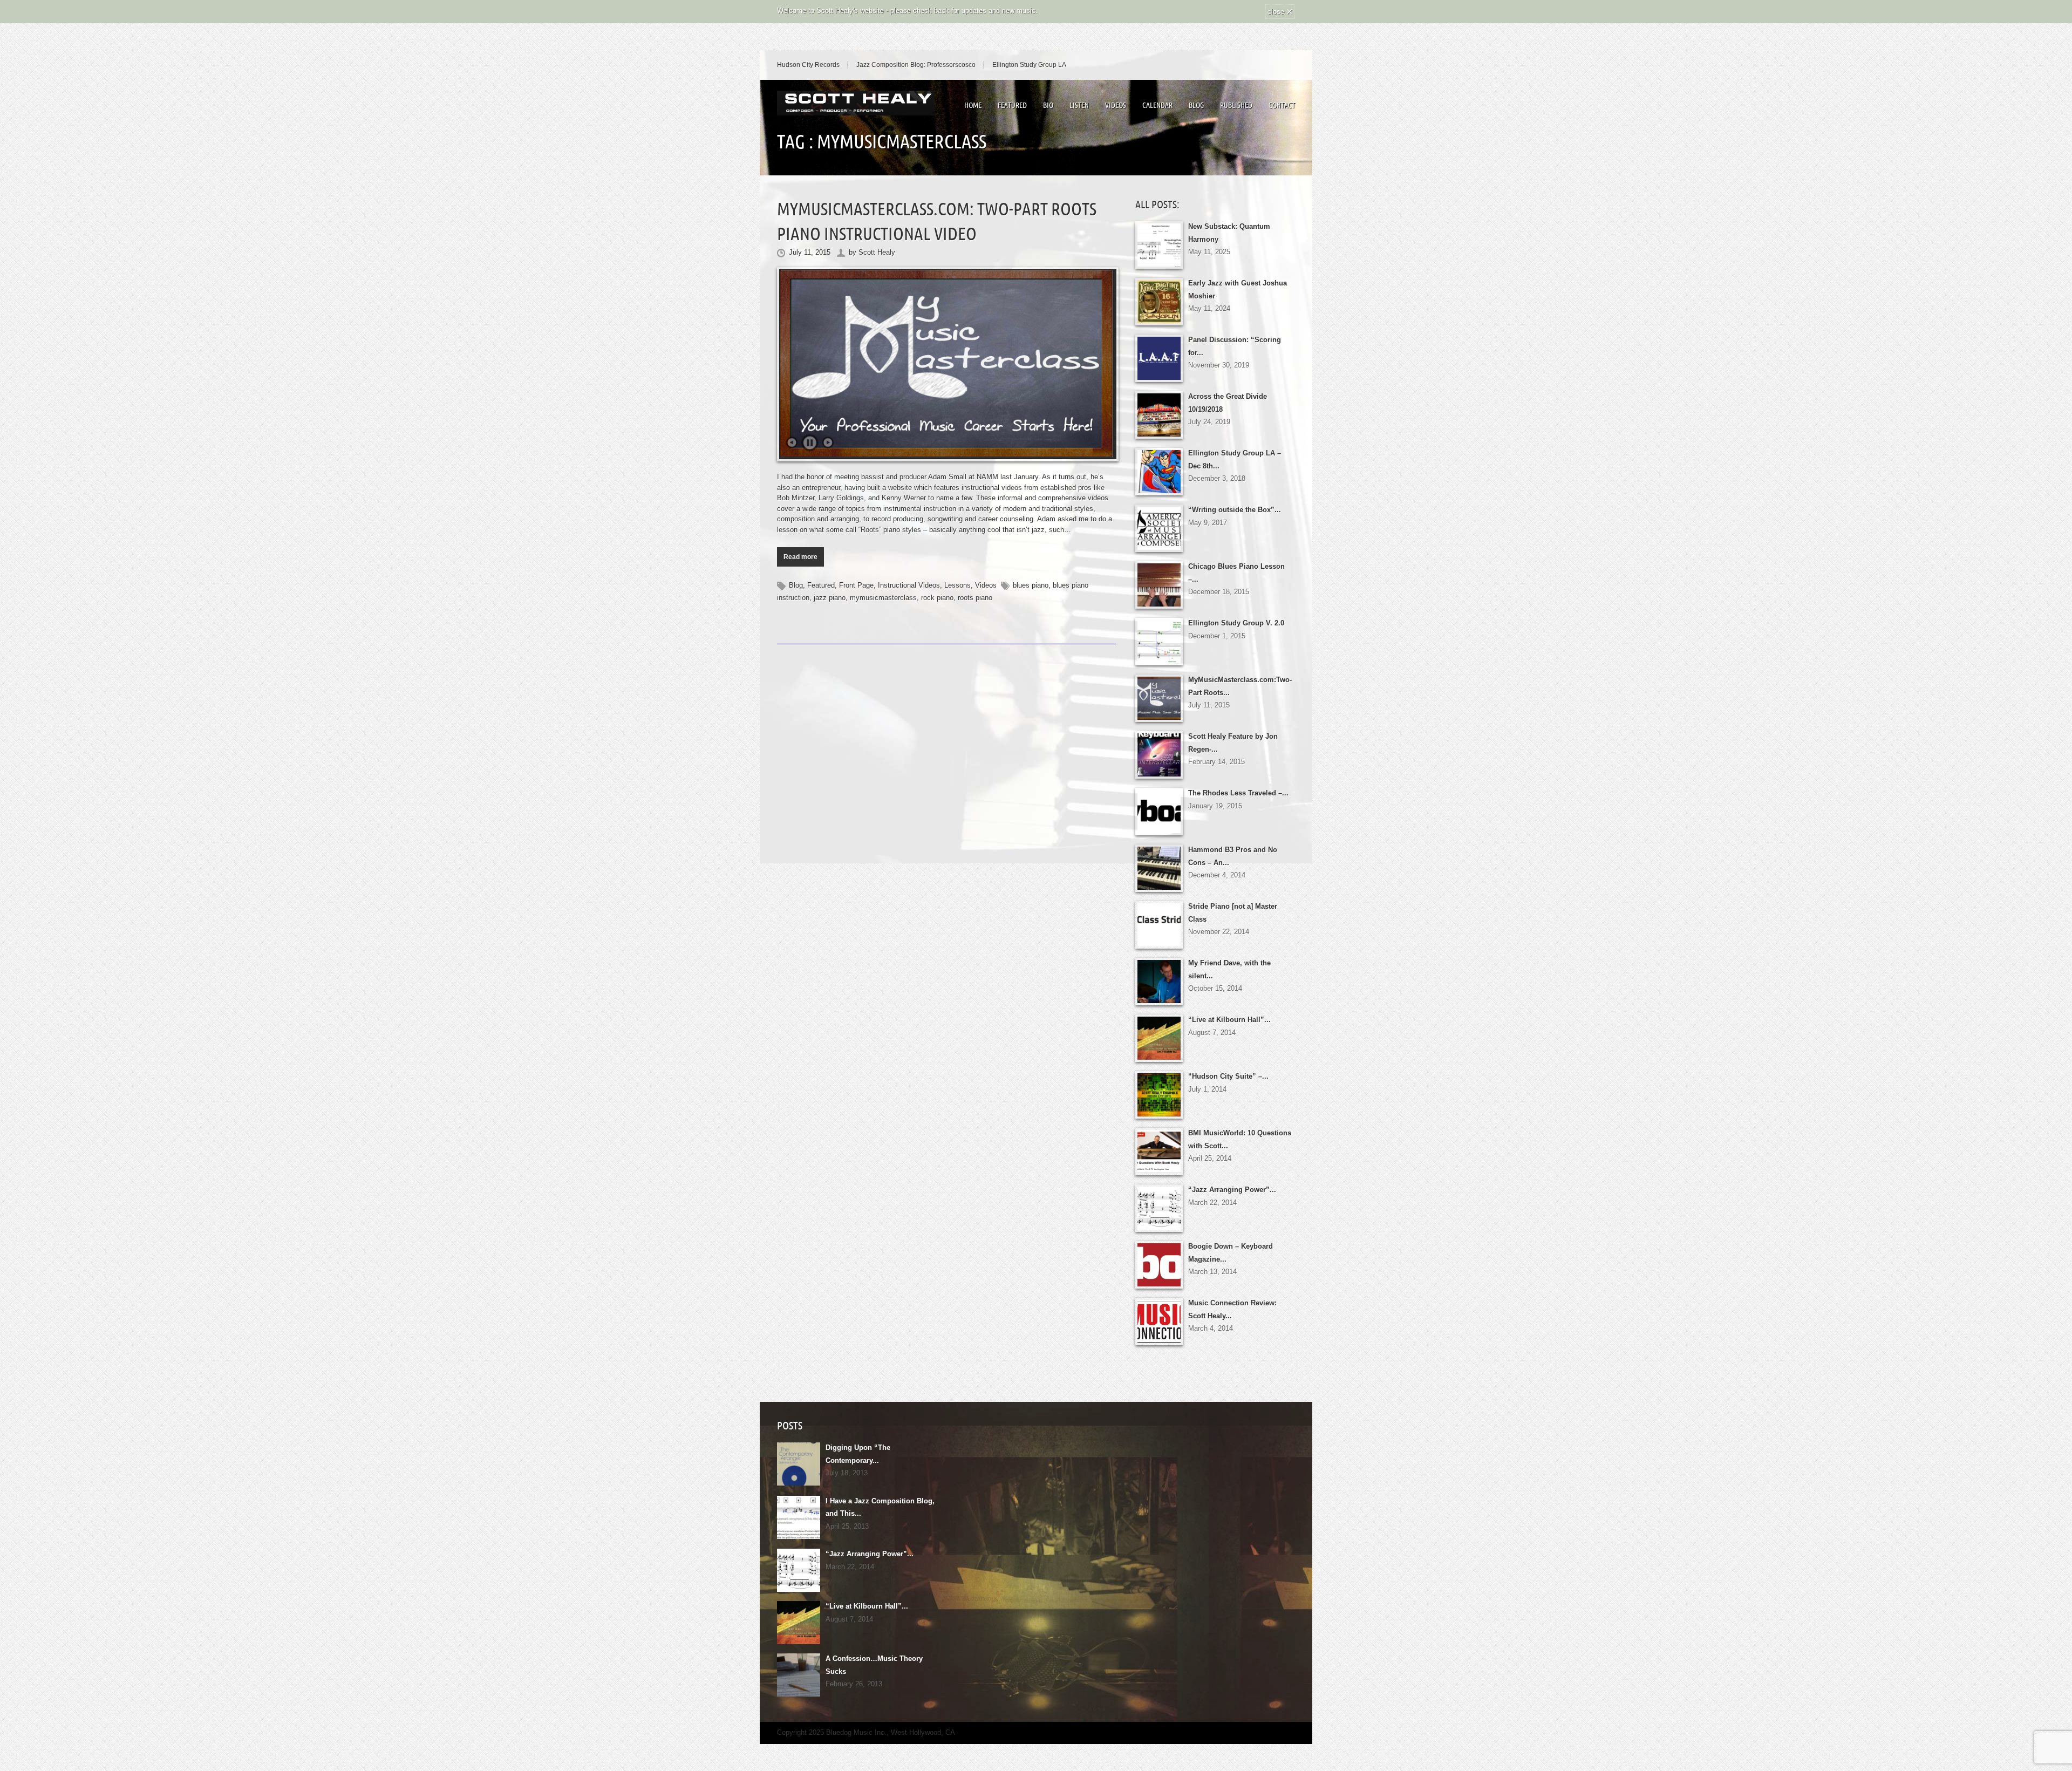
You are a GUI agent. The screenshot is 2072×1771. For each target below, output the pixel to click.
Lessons (957, 585)
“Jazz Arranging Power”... (1232, 1190)
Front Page (856, 585)
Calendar (1157, 105)
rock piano (937, 598)
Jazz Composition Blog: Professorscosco (916, 65)
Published (1236, 105)
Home (973, 105)
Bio (1048, 105)
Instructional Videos (909, 585)
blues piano (1031, 585)
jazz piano (830, 598)
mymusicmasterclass (883, 598)
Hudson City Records (808, 65)
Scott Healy (877, 252)
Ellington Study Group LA (1029, 65)
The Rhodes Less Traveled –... (1238, 793)
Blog (1196, 105)
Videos (1116, 105)
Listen (1079, 105)
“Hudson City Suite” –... (1228, 1076)
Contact (1282, 105)
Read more (800, 557)
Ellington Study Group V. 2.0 (1236, 623)
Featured (1012, 105)
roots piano (975, 598)
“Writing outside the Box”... (1235, 510)
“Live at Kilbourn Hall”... (1229, 1020)
